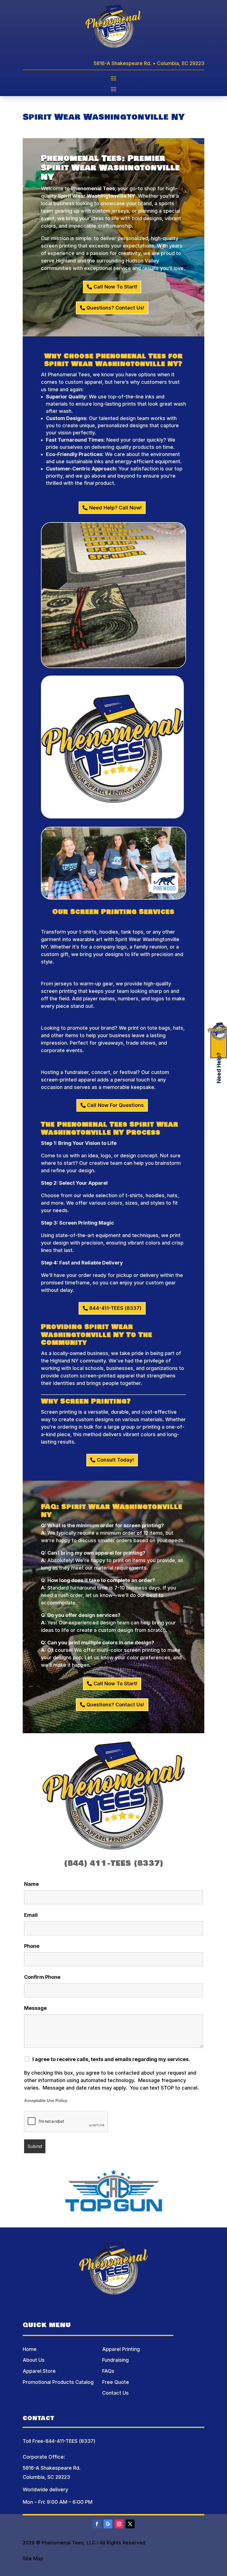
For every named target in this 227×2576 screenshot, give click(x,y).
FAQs (108, 2371)
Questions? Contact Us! (115, 308)
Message (35, 2008)
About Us (34, 2360)
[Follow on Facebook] (97, 2524)
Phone (32, 1946)
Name (31, 1884)
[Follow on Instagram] (119, 2524)
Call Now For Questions (115, 1105)
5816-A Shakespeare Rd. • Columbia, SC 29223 (149, 63)
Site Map (33, 2558)
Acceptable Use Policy (46, 2101)
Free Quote (116, 2382)
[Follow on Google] (108, 2524)
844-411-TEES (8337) (115, 1308)
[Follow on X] (130, 2524)
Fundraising (115, 2360)
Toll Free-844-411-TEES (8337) (59, 2441)
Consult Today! (115, 1460)
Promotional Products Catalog (58, 2382)
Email (31, 1915)
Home (30, 2349)
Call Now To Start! (115, 287)
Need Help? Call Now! (115, 508)
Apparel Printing (121, 2349)
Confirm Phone (42, 1977)
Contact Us (115, 2393)
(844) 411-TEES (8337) (114, 1863)
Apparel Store (39, 2371)
